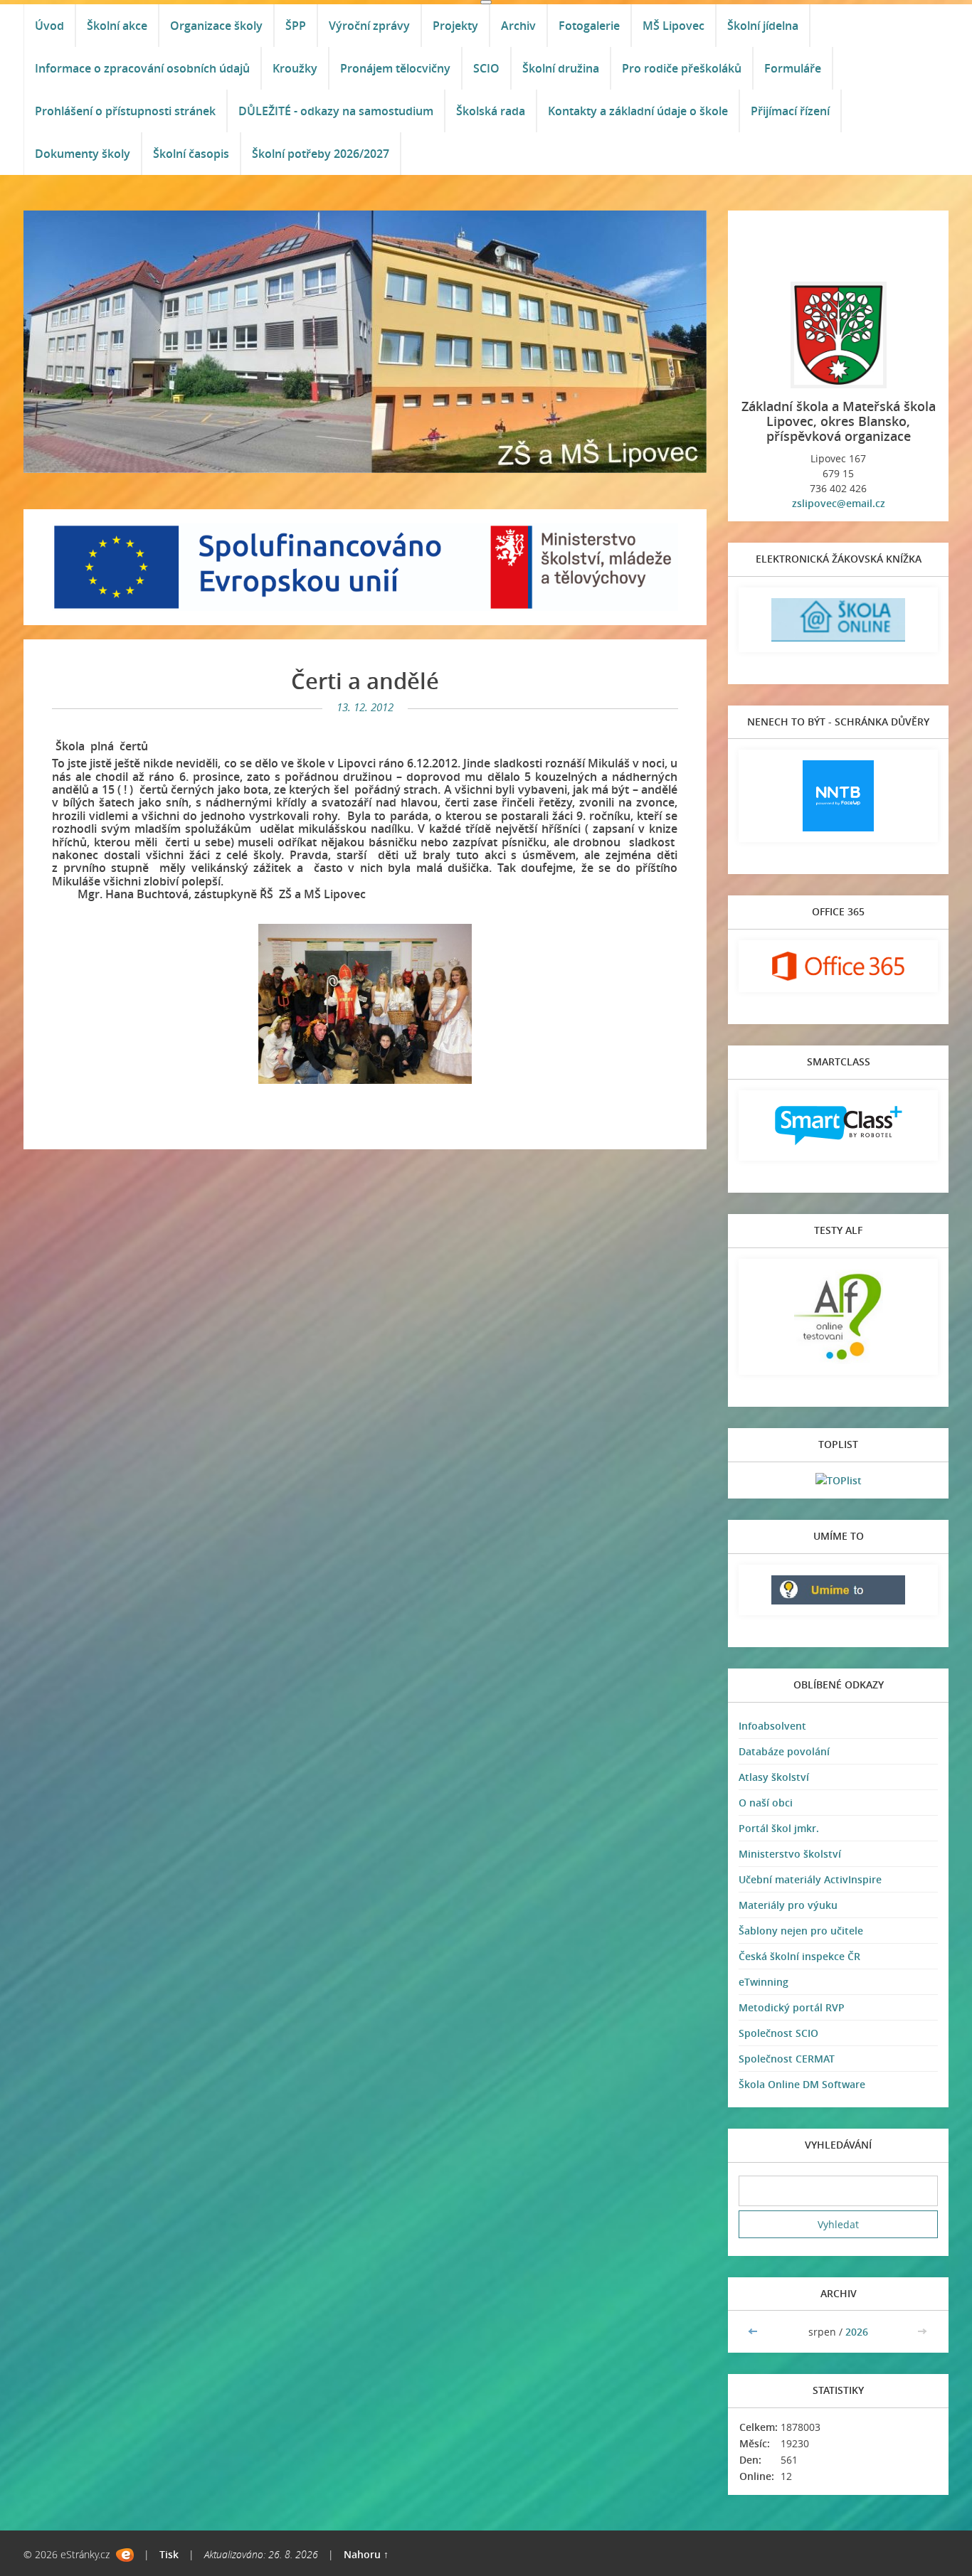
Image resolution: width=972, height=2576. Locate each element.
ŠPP (296, 26)
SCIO (486, 68)
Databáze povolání (784, 1751)
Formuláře (793, 68)
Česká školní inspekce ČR (799, 1956)
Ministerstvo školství (790, 1854)
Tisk (169, 2554)
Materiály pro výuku (788, 1905)
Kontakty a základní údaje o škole (638, 111)
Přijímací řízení (790, 111)
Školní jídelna (763, 26)
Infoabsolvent (772, 1726)
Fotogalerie (589, 26)
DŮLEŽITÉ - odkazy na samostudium (336, 111)
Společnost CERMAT (787, 2059)
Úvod (49, 26)
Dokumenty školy (83, 154)
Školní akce (117, 26)
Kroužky (295, 68)
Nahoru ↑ (366, 2554)
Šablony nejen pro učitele (801, 1931)
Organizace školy (216, 26)
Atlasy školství (774, 1777)
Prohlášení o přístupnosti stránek (125, 111)
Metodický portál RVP (792, 2007)
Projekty (455, 26)
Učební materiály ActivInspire (810, 1879)
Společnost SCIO (778, 2033)
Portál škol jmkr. (779, 1828)
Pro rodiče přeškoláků (682, 68)
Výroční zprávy (369, 26)
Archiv (518, 26)
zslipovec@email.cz (839, 503)
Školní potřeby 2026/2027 (321, 154)
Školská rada (491, 111)
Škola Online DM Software (802, 2084)
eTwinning (764, 1982)
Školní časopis (191, 154)
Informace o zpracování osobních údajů (142, 68)
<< (754, 2332)
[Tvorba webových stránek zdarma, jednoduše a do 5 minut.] (125, 2555)
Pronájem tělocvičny (395, 68)
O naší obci (766, 1803)
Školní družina (561, 68)
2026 (857, 2332)
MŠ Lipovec (673, 26)
